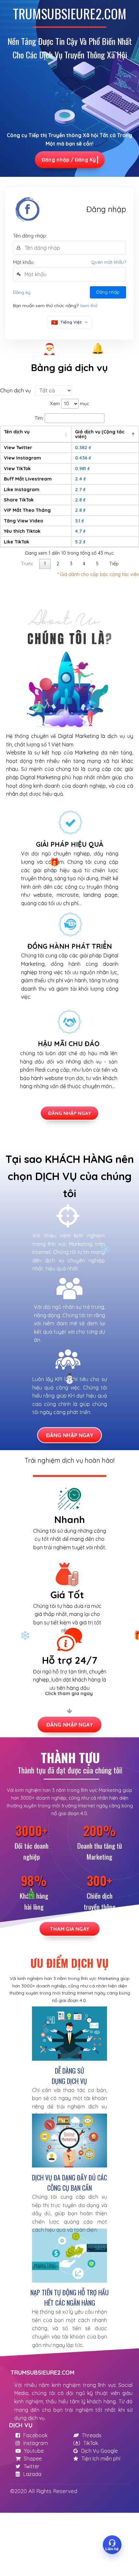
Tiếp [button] (114, 564)
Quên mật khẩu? (109, 262)
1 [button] (45, 564)
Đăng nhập (108, 292)
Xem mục (70, 404)
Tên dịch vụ (17, 432)
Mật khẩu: (24, 262)
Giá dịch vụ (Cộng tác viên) (100, 434)
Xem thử (89, 306)
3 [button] (71, 564)
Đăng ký (22, 292)
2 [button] (58, 564)
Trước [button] (27, 564)
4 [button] (84, 564)
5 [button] (97, 564)
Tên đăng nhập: (30, 236)
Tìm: (39, 418)
